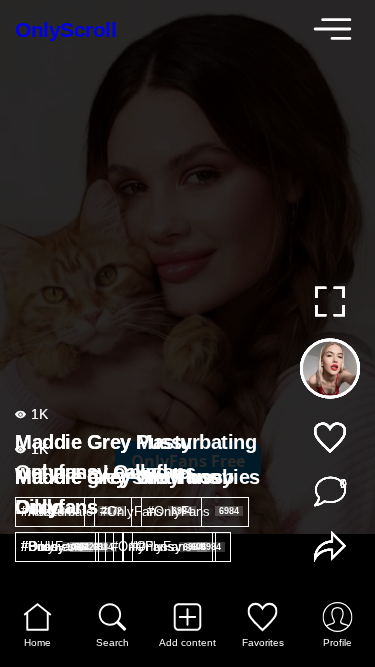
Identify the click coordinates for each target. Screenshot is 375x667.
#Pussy (55, 546)
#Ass (48, 511)
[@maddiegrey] (329, 373)
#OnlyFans (146, 511)
